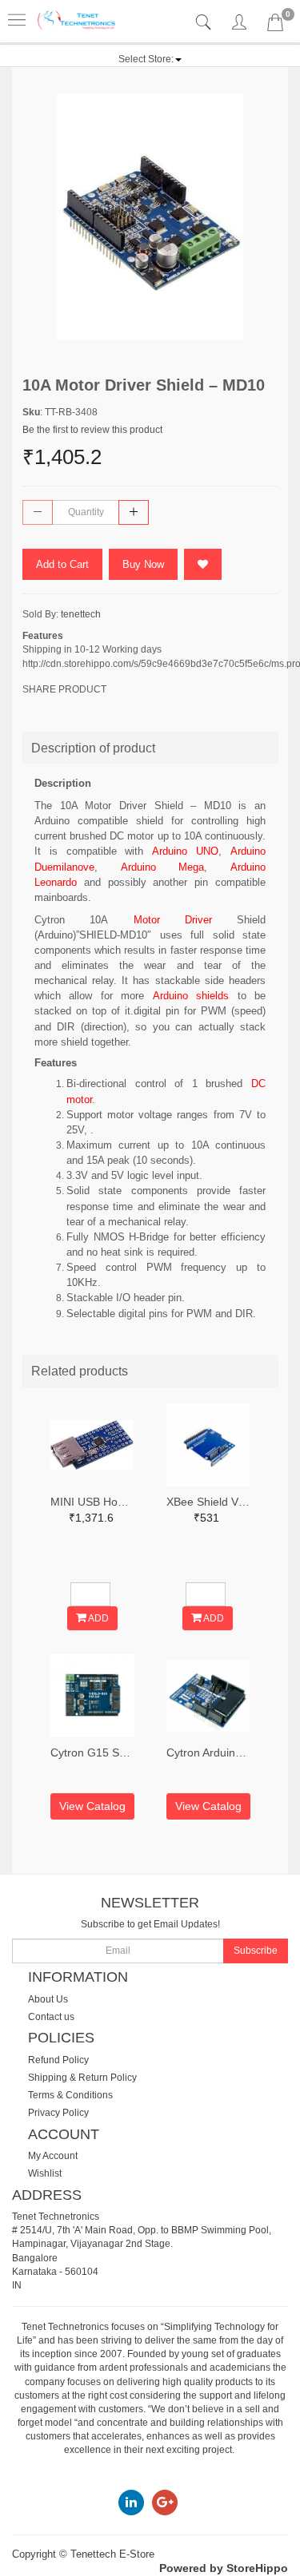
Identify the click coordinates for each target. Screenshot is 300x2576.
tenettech (81, 614)
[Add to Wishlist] (203, 564)
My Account (53, 2156)
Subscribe (256, 1951)
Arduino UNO (185, 851)
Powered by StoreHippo (224, 2568)
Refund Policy (58, 2060)
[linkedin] (131, 2502)
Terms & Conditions (70, 2095)
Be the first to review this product (92, 430)
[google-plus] (165, 2502)
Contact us (51, 2017)
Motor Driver (173, 920)
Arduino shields (195, 996)
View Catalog (92, 1806)
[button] (150, 59)
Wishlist (45, 2173)
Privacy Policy (58, 2113)
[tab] (205, 23)
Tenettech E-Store (112, 2554)
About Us (48, 1999)
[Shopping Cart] (275, 26)
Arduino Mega (163, 867)
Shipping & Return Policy (82, 2078)
